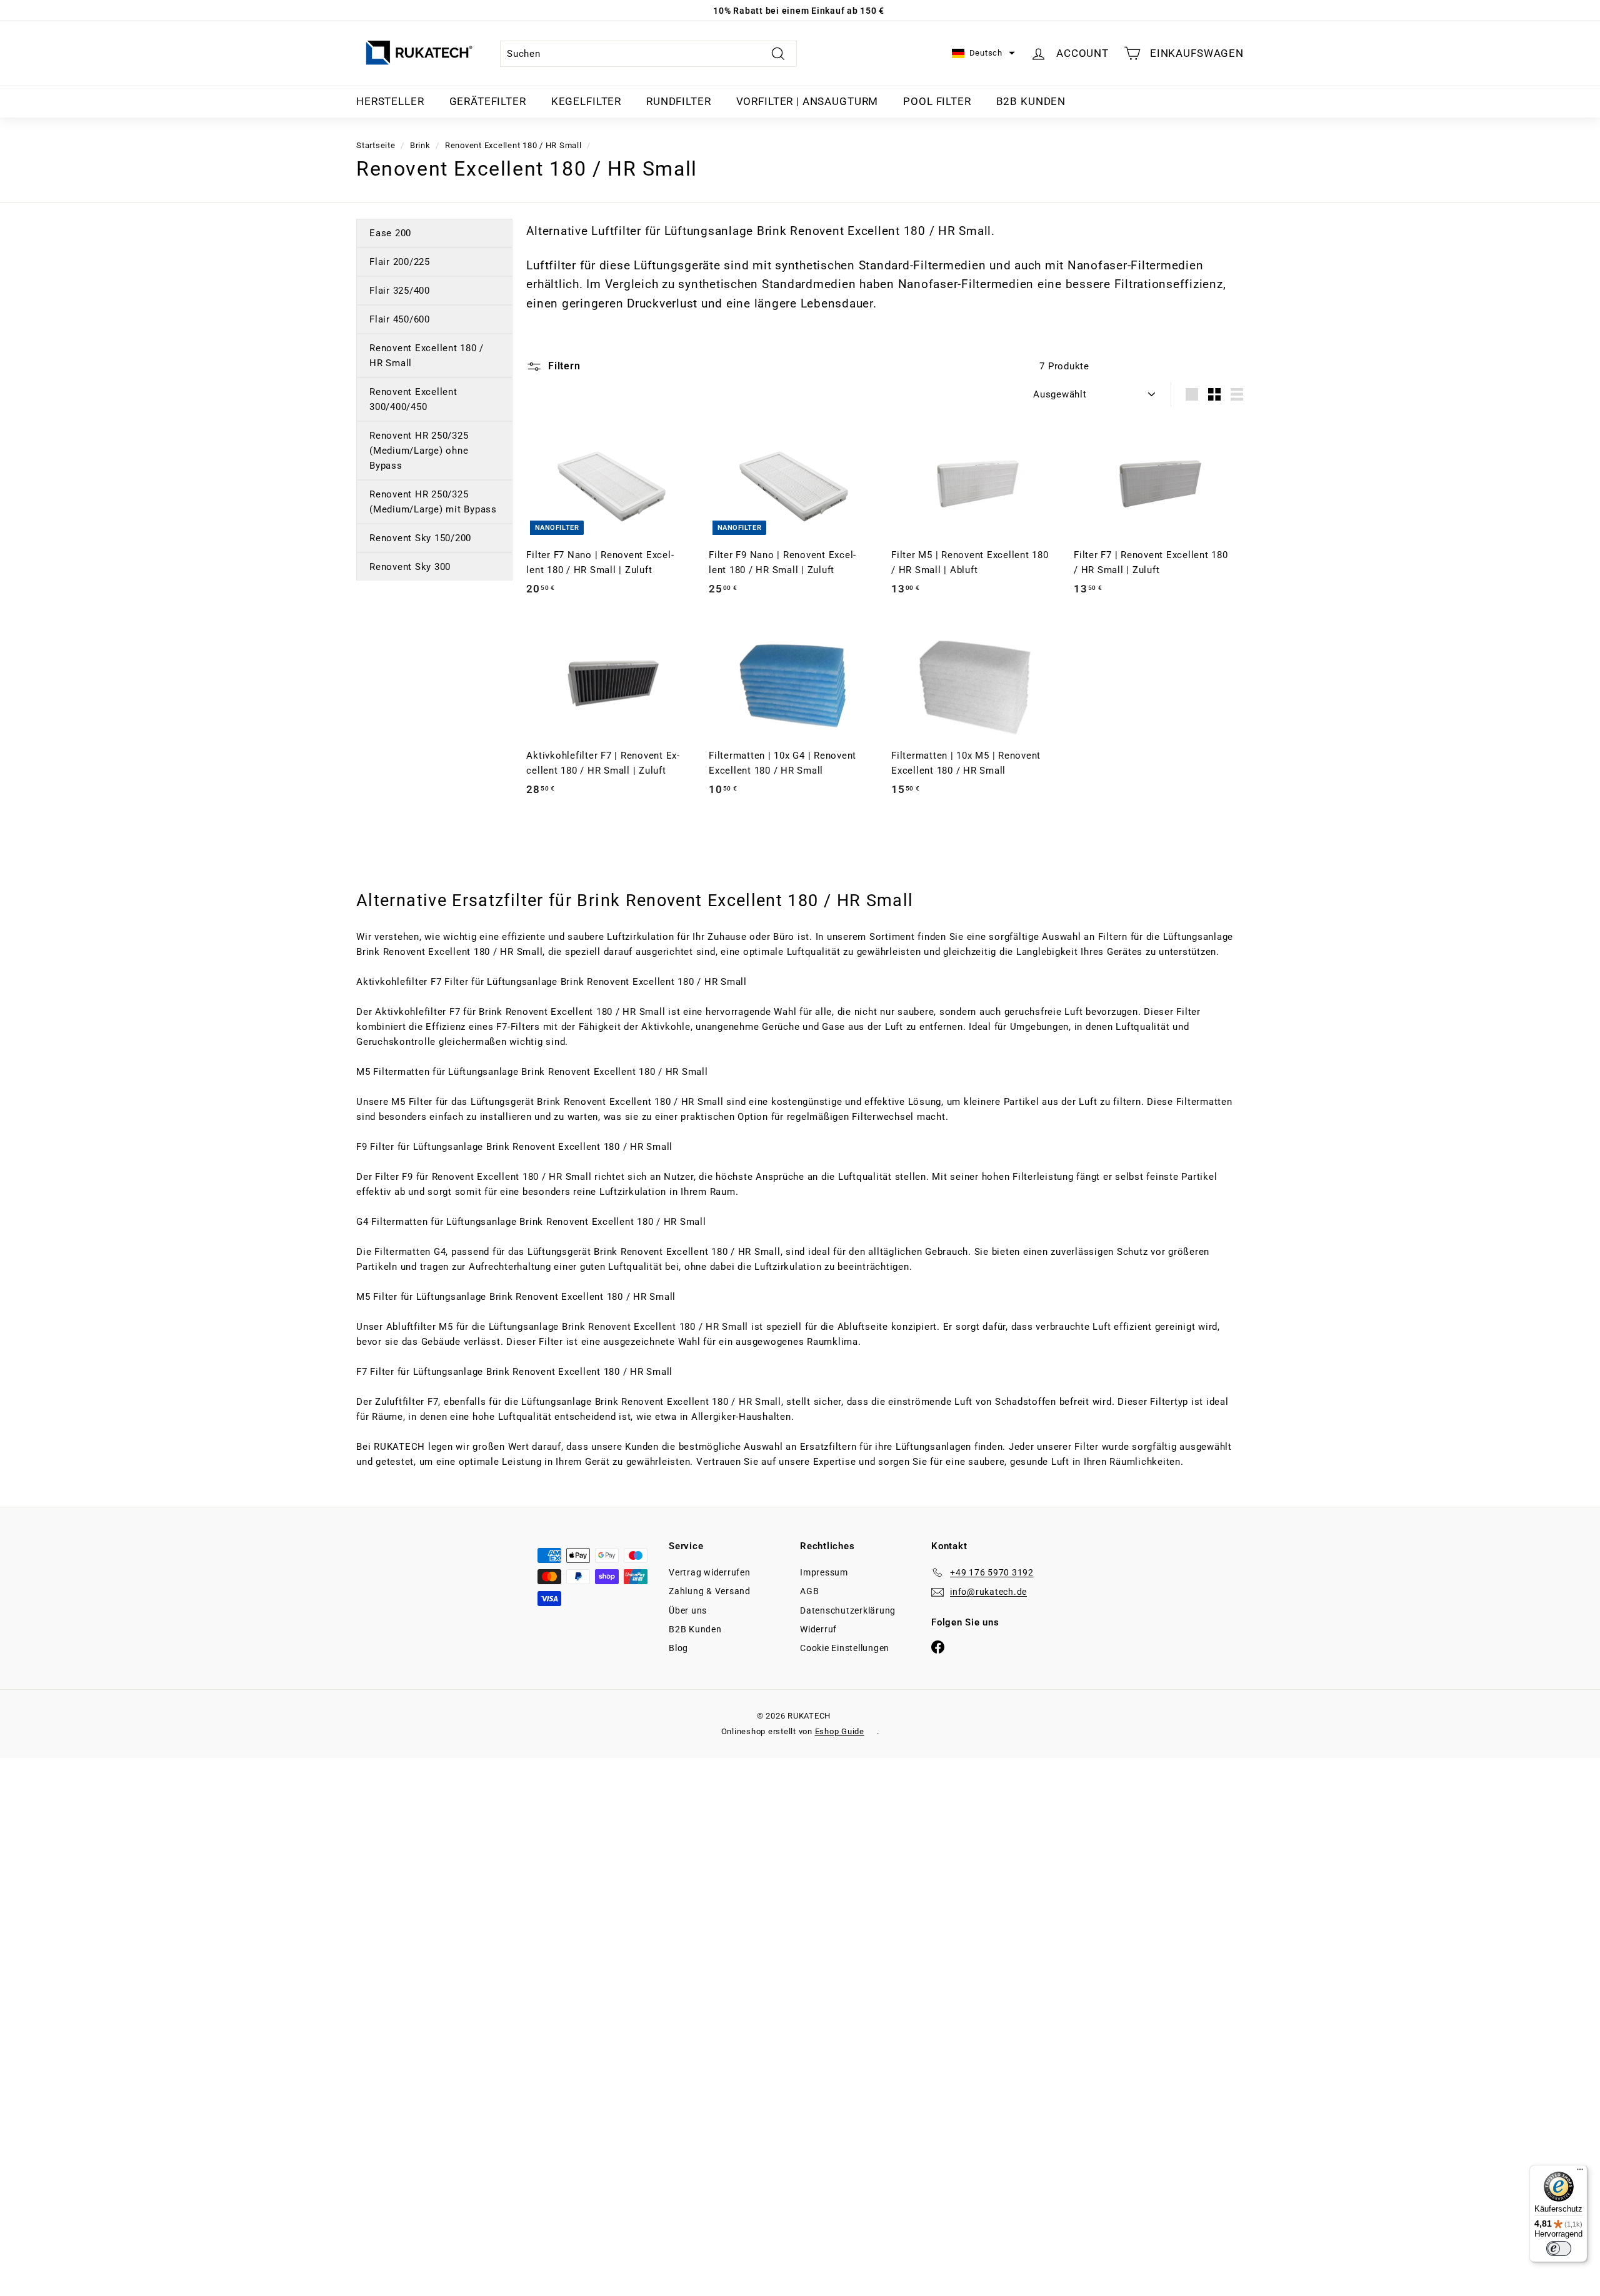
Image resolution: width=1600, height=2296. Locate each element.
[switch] (1559, 2249)
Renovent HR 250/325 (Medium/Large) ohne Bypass (419, 451)
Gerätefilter (488, 101)
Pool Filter (937, 101)
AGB (809, 1591)
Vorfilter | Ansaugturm (807, 101)
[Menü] (1580, 2172)
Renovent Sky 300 (410, 567)
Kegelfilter (586, 101)
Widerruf (818, 1629)
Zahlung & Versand (710, 1591)
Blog (678, 1648)
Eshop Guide (840, 1731)
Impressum (824, 1572)
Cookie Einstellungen (845, 1648)
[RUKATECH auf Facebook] (938, 1646)
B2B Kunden (1031, 101)
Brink (420, 145)
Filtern (562, 366)
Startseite (376, 145)
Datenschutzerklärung (848, 1610)
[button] (983, 53)
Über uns (688, 1610)
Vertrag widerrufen (710, 1572)
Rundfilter (679, 101)
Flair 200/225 (400, 262)
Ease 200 (390, 233)
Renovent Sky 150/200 (420, 538)
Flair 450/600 (400, 319)
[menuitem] (390, 102)
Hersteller (390, 101)
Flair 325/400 (400, 291)
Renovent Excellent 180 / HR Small (513, 145)
